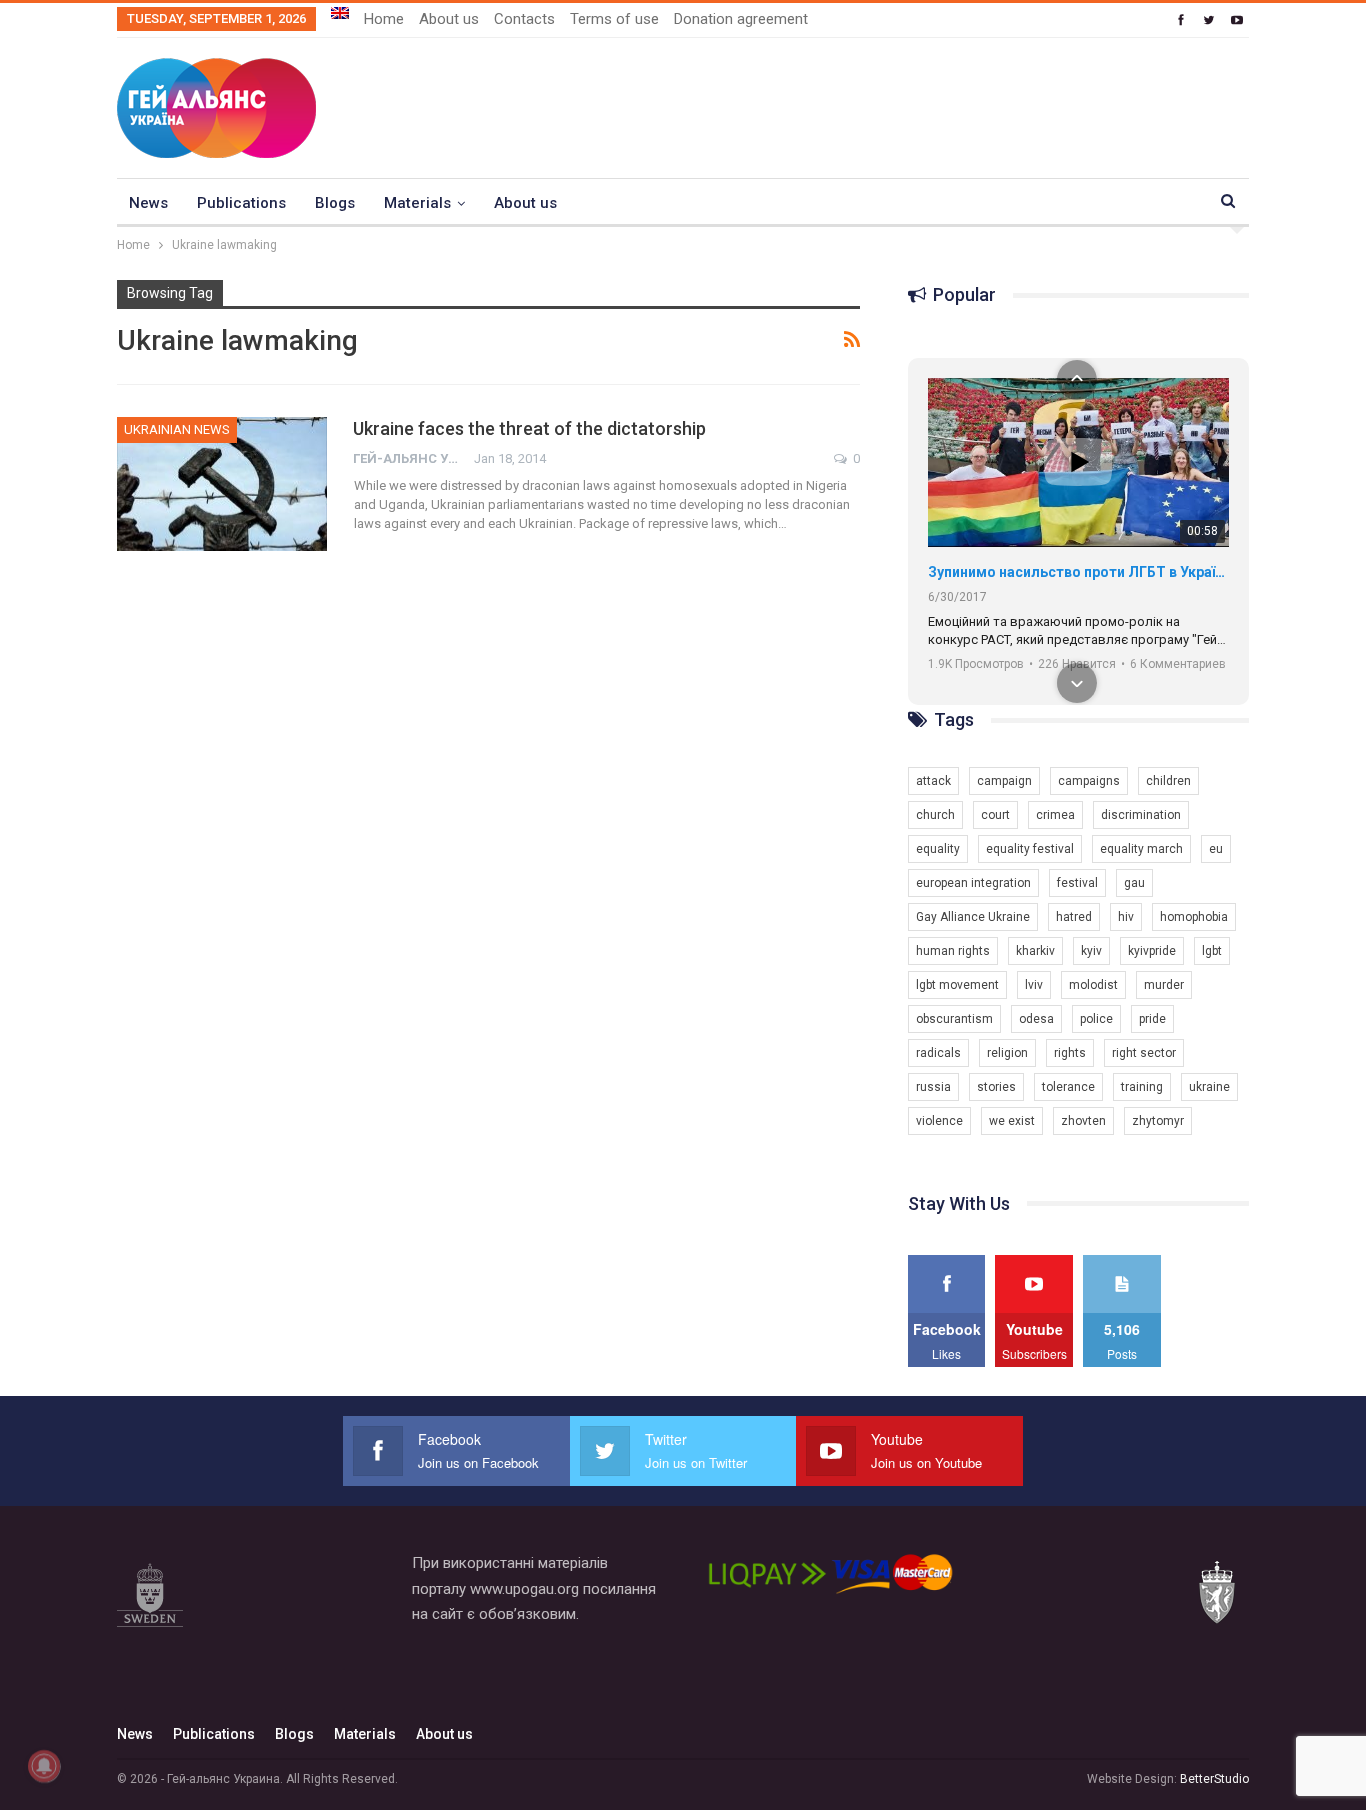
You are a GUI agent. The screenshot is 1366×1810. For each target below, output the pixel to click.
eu (1216, 849)
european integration (973, 883)
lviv (1034, 985)
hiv (1126, 917)
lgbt (1212, 951)
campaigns (1089, 781)
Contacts (524, 19)
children (1168, 781)
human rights (953, 951)
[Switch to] (340, 13)
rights (1070, 1053)
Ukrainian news (177, 429)
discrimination (1141, 815)
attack (933, 781)
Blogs (335, 203)
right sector (1144, 1053)
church (935, 815)
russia (933, 1087)
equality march (1141, 849)
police (1096, 1019)
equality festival (1030, 849)
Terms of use (614, 19)
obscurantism (954, 1019)
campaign (1004, 781)
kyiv (1091, 951)
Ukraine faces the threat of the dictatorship (529, 428)
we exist (1012, 1121)
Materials (417, 203)
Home (384, 19)
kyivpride (1152, 951)
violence (939, 1121)
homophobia (1194, 917)
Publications (241, 203)
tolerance (1068, 1087)
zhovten (1083, 1121)
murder (1164, 985)
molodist (1093, 985)
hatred (1074, 917)
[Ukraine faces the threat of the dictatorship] (222, 484)
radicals (938, 1053)
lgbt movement (957, 985)
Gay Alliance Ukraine (973, 917)
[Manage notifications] (44, 1766)
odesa (1036, 1019)
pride (1152, 1019)
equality (938, 849)
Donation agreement (741, 19)
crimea (1055, 815)
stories (996, 1087)
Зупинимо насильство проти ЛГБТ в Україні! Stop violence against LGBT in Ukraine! (1078, 572)
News (148, 203)
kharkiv (1035, 951)
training (1142, 1087)
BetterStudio (1214, 1779)
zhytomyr (1158, 1121)
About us (449, 19)
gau (1134, 883)
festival (1077, 883)
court (995, 815)
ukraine (1209, 1087)
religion (1007, 1053)
